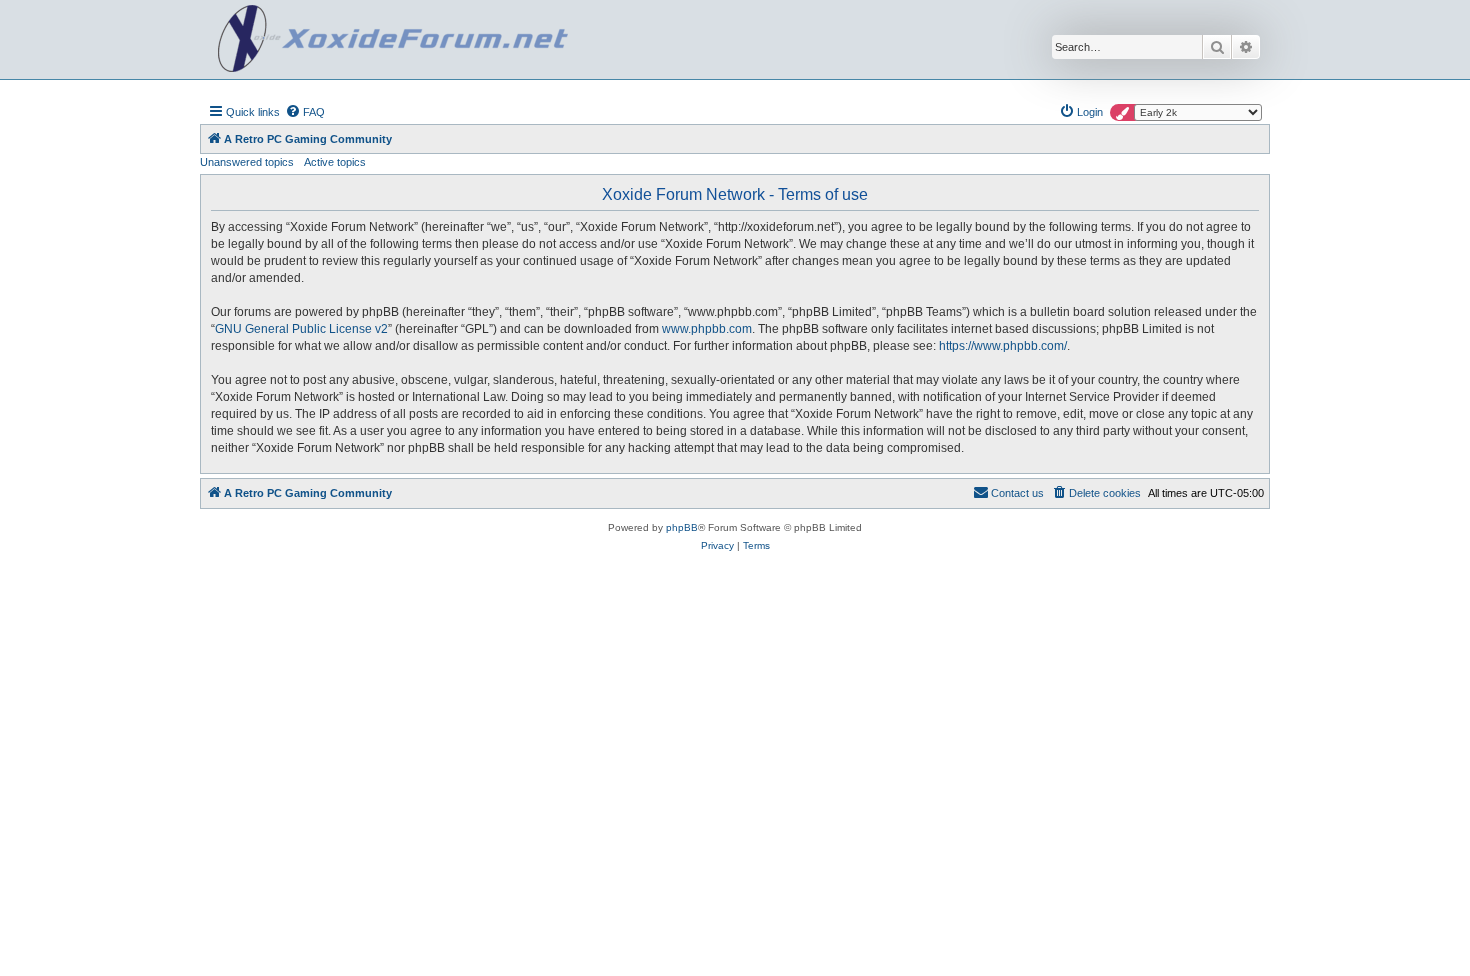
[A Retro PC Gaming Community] (393, 39)
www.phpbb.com (707, 329)
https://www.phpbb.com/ (1003, 346)
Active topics (335, 162)
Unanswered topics (247, 162)
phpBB (682, 527)
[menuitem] (305, 112)
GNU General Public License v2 (301, 329)
